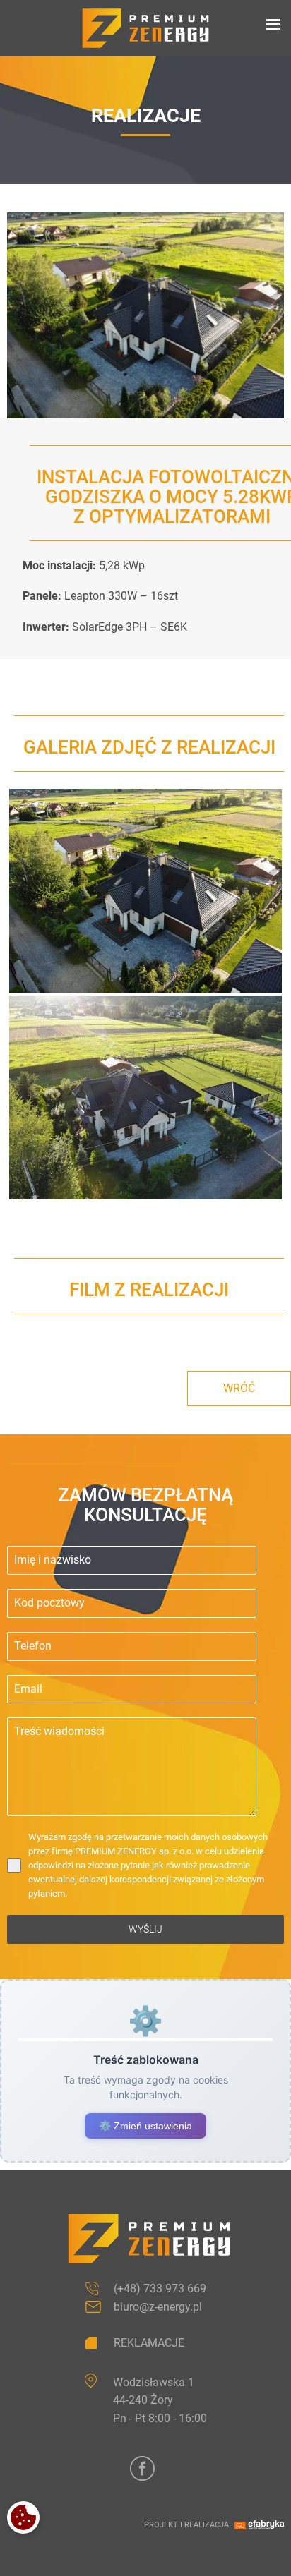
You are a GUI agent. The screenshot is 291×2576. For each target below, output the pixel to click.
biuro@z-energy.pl (158, 2307)
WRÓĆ (239, 1388)
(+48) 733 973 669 (160, 2288)
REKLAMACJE (149, 2343)
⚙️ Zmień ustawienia (145, 2126)
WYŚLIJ (145, 1929)
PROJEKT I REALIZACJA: (188, 2525)
